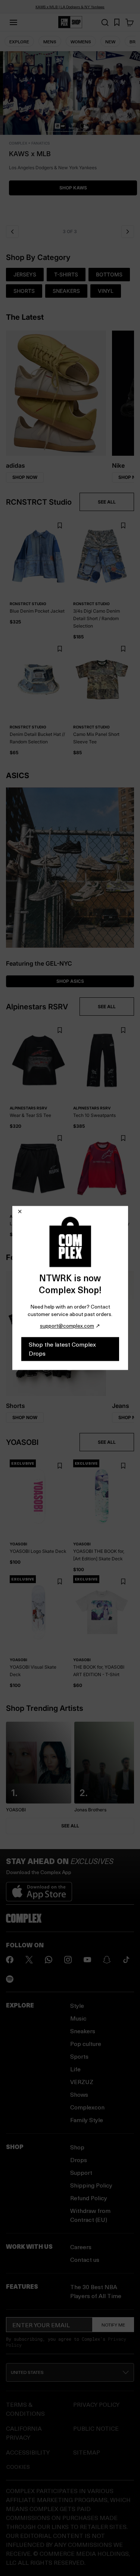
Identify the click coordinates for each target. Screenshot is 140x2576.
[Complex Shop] (70, 22)
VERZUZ (82, 2082)
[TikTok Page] (126, 1960)
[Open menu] (13, 22)
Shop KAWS (70, 188)
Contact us (85, 2259)
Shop (77, 2147)
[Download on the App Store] (39, 1889)
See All (70, 1826)
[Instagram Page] (68, 1960)
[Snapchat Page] (107, 1960)
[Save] (60, 526)
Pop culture (86, 2044)
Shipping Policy (91, 2185)
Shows (79, 2094)
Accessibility (28, 2452)
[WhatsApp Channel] (49, 1960)
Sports (79, 2056)
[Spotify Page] (10, 1979)
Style (77, 2005)
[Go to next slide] (128, 232)
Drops (79, 2160)
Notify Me (113, 2325)
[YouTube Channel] (87, 1960)
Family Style (87, 2120)
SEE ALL (107, 502)
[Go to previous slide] (12, 232)
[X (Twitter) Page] (29, 1960)
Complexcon (87, 2107)
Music (78, 2018)
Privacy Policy (96, 2404)
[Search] (105, 22)
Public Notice (96, 2428)
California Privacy (24, 2433)
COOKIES (18, 2467)
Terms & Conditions (25, 2409)
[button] (70, 136)
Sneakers (83, 2031)
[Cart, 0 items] (130, 22)
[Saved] (117, 22)
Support (81, 2172)
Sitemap (87, 2452)
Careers (81, 2247)
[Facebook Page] (10, 1960)
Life (75, 2069)
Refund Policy (89, 2198)
